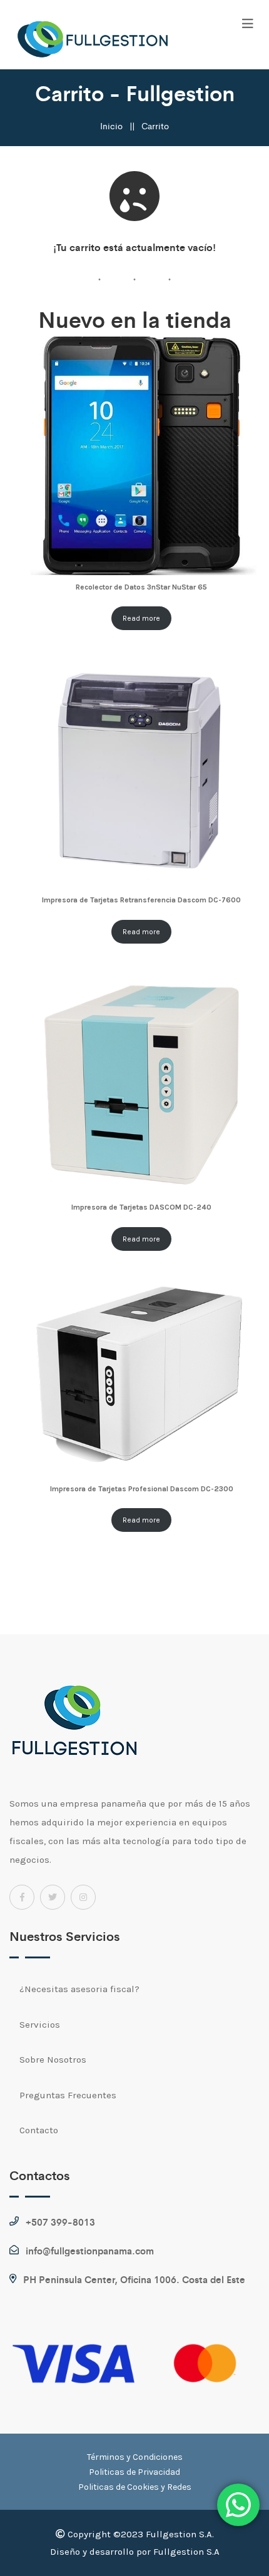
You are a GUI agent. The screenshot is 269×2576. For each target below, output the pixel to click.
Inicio (111, 126)
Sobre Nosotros (53, 2060)
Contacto (39, 2130)
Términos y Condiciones (135, 2457)
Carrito (155, 126)
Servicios (40, 2025)
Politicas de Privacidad (134, 2472)
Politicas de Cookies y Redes (135, 2487)
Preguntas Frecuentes (68, 2095)
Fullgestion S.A (186, 2552)
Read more (141, 618)
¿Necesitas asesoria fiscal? (79, 1989)
